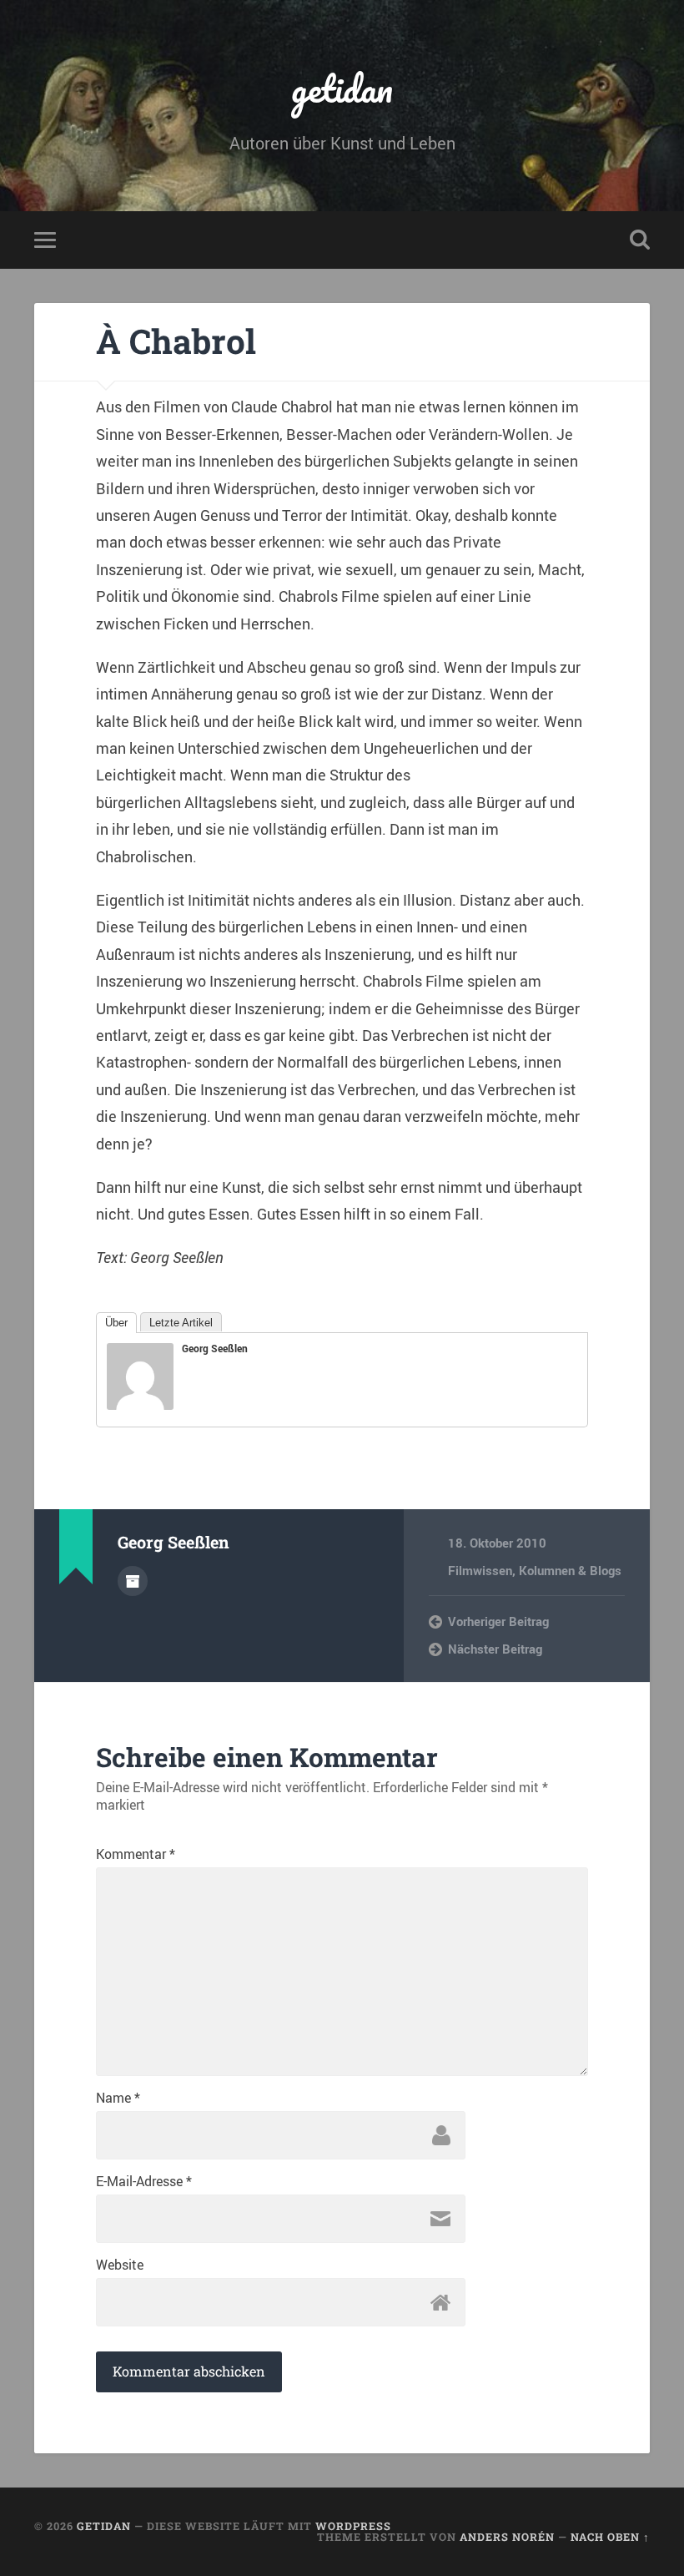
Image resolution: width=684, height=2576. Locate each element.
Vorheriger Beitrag (498, 1621)
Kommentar (136, 1854)
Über (116, 1323)
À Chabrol (176, 341)
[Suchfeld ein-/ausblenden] (640, 240)
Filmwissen (480, 1570)
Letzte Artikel (181, 1323)
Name (118, 2098)
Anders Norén (507, 2537)
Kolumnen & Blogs (570, 1570)
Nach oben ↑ (610, 2537)
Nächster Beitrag (495, 1649)
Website (120, 2265)
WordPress (353, 2526)
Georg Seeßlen (215, 1348)
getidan (342, 88)
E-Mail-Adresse (144, 2181)
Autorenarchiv (133, 1581)
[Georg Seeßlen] (140, 1404)
